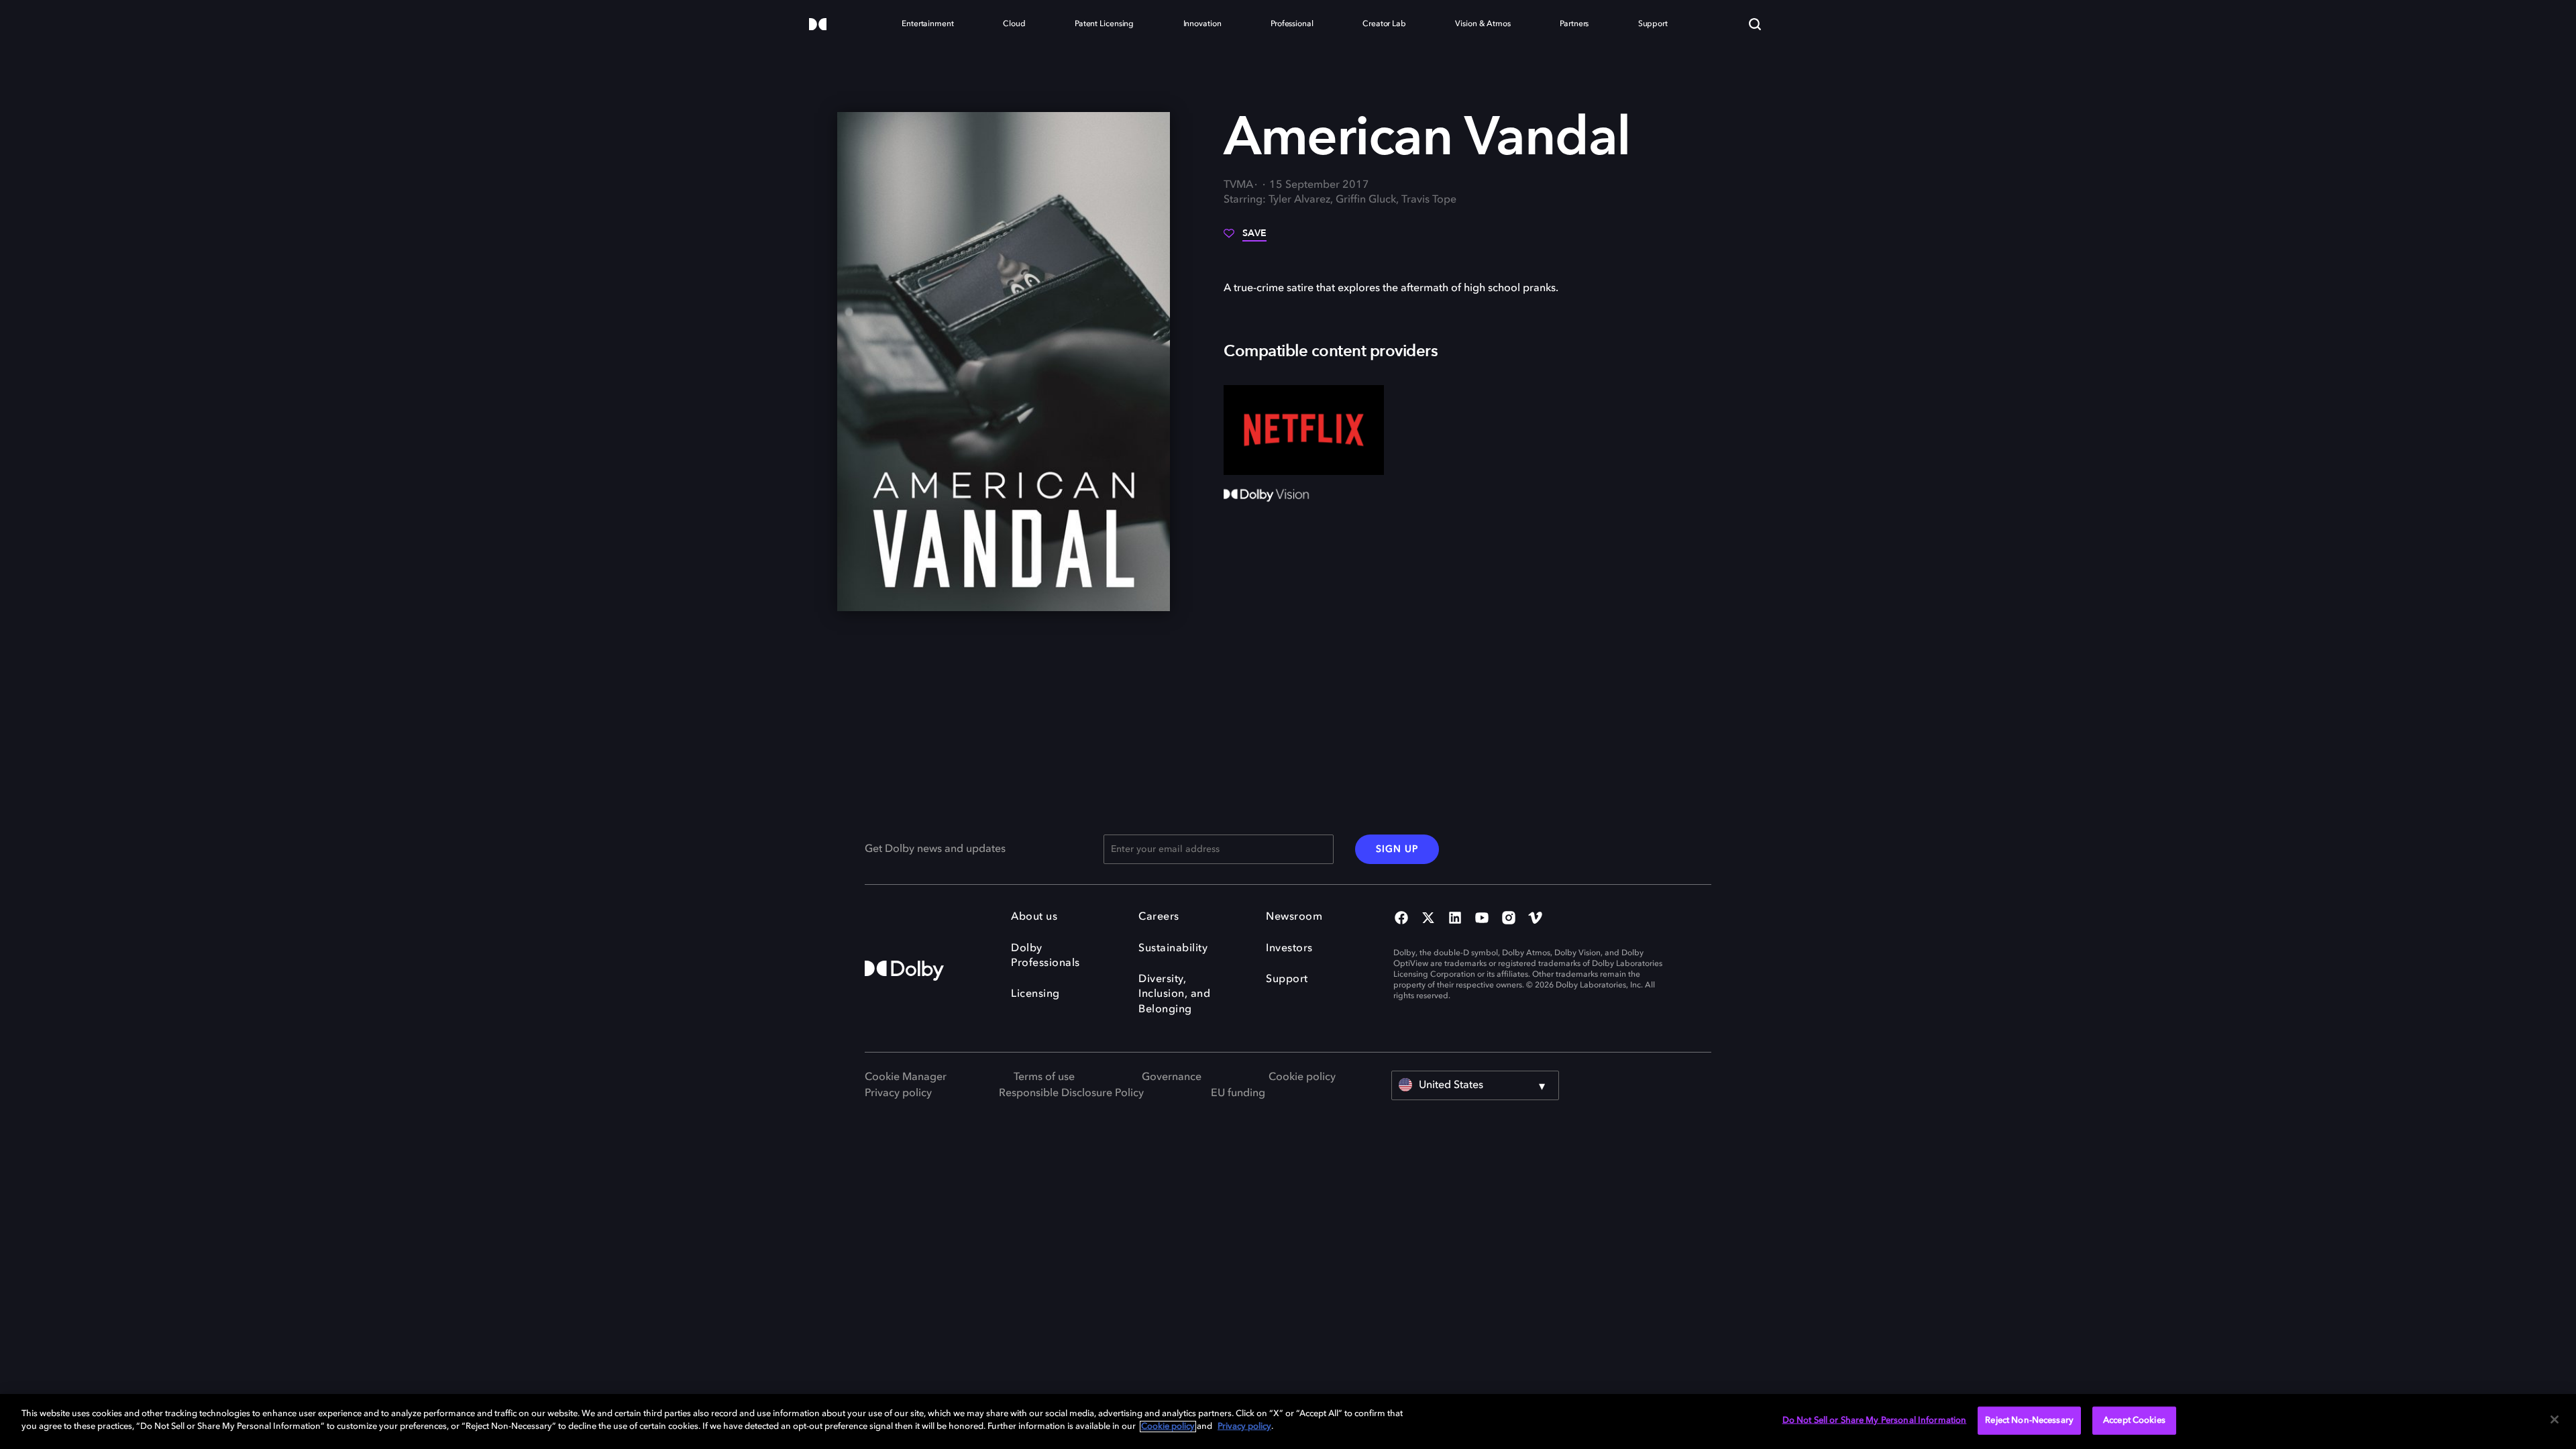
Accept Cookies (2134, 1420)
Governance (1172, 1077)
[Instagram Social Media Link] (1509, 919)
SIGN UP (1397, 849)
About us (1034, 917)
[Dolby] (818, 25)
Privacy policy (898, 1093)
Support (1287, 979)
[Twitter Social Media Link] (1428, 919)
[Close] (2555, 1419)
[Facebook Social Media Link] (1401, 919)
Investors (1289, 949)
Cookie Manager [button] (906, 1077)
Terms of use (1044, 1077)
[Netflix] (1304, 430)
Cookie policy (1302, 1077)
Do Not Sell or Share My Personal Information (1875, 1420)
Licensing (1035, 994)
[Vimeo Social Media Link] (1536, 919)
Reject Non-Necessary (2029, 1420)
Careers (1159, 917)
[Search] (1755, 24)
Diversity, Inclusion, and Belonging (1174, 995)
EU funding (1238, 1093)
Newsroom (1294, 917)
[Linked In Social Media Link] (1455, 919)
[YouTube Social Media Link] (1482, 919)
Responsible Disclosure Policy (1071, 1093)
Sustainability (1173, 949)
